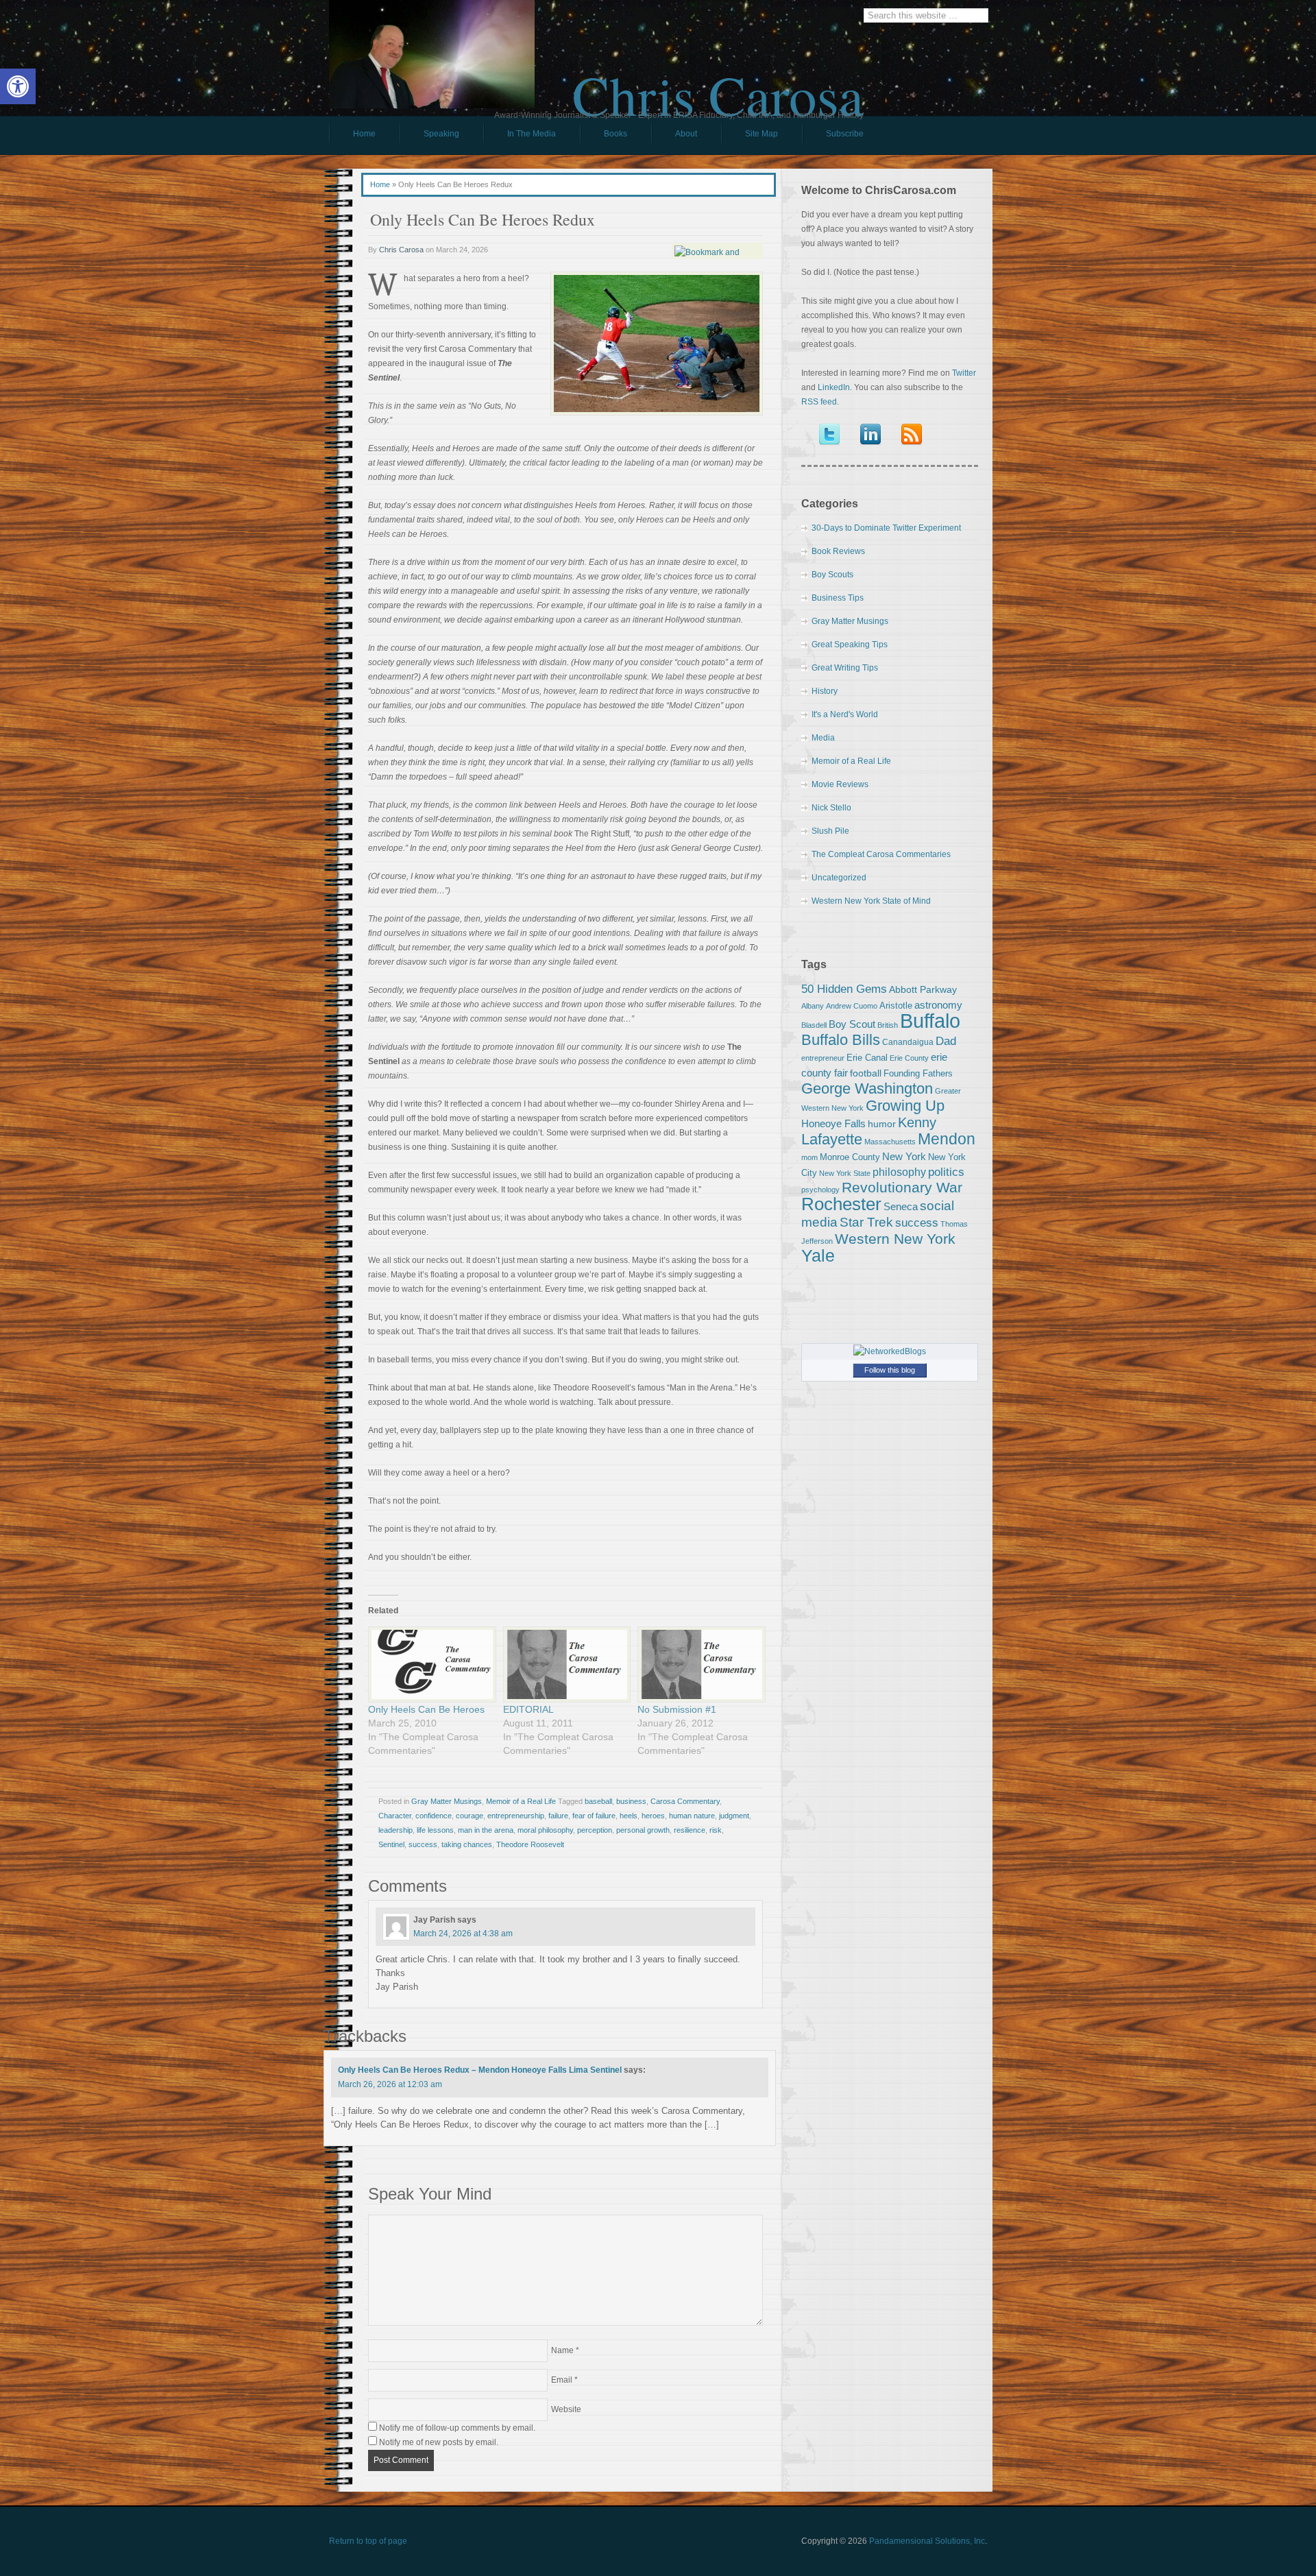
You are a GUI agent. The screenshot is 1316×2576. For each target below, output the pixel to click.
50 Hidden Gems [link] (844, 989)
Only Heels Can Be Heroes (426, 1709)
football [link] (866, 1073)
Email (562, 2380)
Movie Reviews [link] (840, 784)
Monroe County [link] (850, 1157)
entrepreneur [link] (823, 1058)
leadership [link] (395, 1830)
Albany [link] (813, 1006)
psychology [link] (820, 1190)
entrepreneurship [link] (516, 1816)
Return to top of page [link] (368, 2541)
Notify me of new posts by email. (439, 2442)
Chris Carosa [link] (718, 83)
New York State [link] (845, 1173)
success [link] (423, 1844)
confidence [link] (434, 1816)
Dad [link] (946, 1041)
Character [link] (395, 1816)
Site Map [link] (761, 134)
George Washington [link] (867, 1088)
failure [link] (558, 1816)
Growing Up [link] (905, 1106)
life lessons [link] (435, 1830)
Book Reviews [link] (838, 551)
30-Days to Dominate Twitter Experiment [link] (886, 528)
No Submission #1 (677, 1709)
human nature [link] (692, 1816)
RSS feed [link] (819, 402)
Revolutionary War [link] (902, 1188)
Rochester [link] (841, 1204)
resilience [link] (690, 1830)
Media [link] (823, 738)
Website (566, 2409)
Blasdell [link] (814, 1025)
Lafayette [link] (832, 1139)
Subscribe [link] (845, 134)
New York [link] (904, 1156)
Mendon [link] (947, 1139)
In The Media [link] (532, 134)
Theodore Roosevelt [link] (530, 1844)
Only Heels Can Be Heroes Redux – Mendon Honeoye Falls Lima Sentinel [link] (480, 2070)
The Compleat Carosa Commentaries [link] (881, 854)
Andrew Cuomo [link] (852, 1006)
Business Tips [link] (838, 598)
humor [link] (882, 1124)
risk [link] (716, 1830)
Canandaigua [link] (908, 1042)
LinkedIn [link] (834, 387)
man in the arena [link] (486, 1830)
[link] (18, 86)
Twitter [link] (964, 373)
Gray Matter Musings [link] (447, 1801)
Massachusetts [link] (890, 1142)
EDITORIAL (528, 1709)
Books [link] (604, 137)
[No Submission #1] (698, 1664)
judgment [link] (734, 1816)
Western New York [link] (895, 1239)
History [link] (825, 691)
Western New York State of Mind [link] (871, 901)
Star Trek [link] (866, 1222)
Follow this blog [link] (890, 1370)
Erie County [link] (909, 1058)
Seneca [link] (901, 1206)
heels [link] (629, 1816)
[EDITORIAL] (564, 1664)
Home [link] (364, 134)
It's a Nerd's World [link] (845, 714)
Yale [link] (818, 1256)
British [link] (888, 1025)
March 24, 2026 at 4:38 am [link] (463, 1934)
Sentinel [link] (391, 1844)
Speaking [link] (441, 134)
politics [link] (946, 1172)
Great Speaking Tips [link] (850, 645)
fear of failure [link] (594, 1816)
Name (562, 2350)
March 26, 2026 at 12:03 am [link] (390, 2084)
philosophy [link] (899, 1172)
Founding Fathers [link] (918, 1073)
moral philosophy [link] (545, 1830)
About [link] (686, 134)
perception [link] (595, 1830)
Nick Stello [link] (831, 808)
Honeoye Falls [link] (833, 1123)
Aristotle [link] (896, 1006)
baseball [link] (598, 1801)
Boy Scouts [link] (832, 575)
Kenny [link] (917, 1122)
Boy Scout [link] (852, 1024)
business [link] (631, 1801)
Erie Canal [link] (867, 1058)
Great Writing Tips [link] (845, 668)
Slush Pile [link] (830, 831)
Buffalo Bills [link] (841, 1040)
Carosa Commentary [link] (685, 1801)
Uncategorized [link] (839, 878)
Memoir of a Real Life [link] (521, 1801)
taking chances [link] (467, 1844)
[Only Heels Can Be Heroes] (429, 1664)
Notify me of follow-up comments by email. (457, 2428)
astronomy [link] (938, 1005)
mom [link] (809, 1157)
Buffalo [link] (930, 1021)
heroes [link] (653, 1816)
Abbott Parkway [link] (923, 989)
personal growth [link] (643, 1830)
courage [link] (470, 1816)
